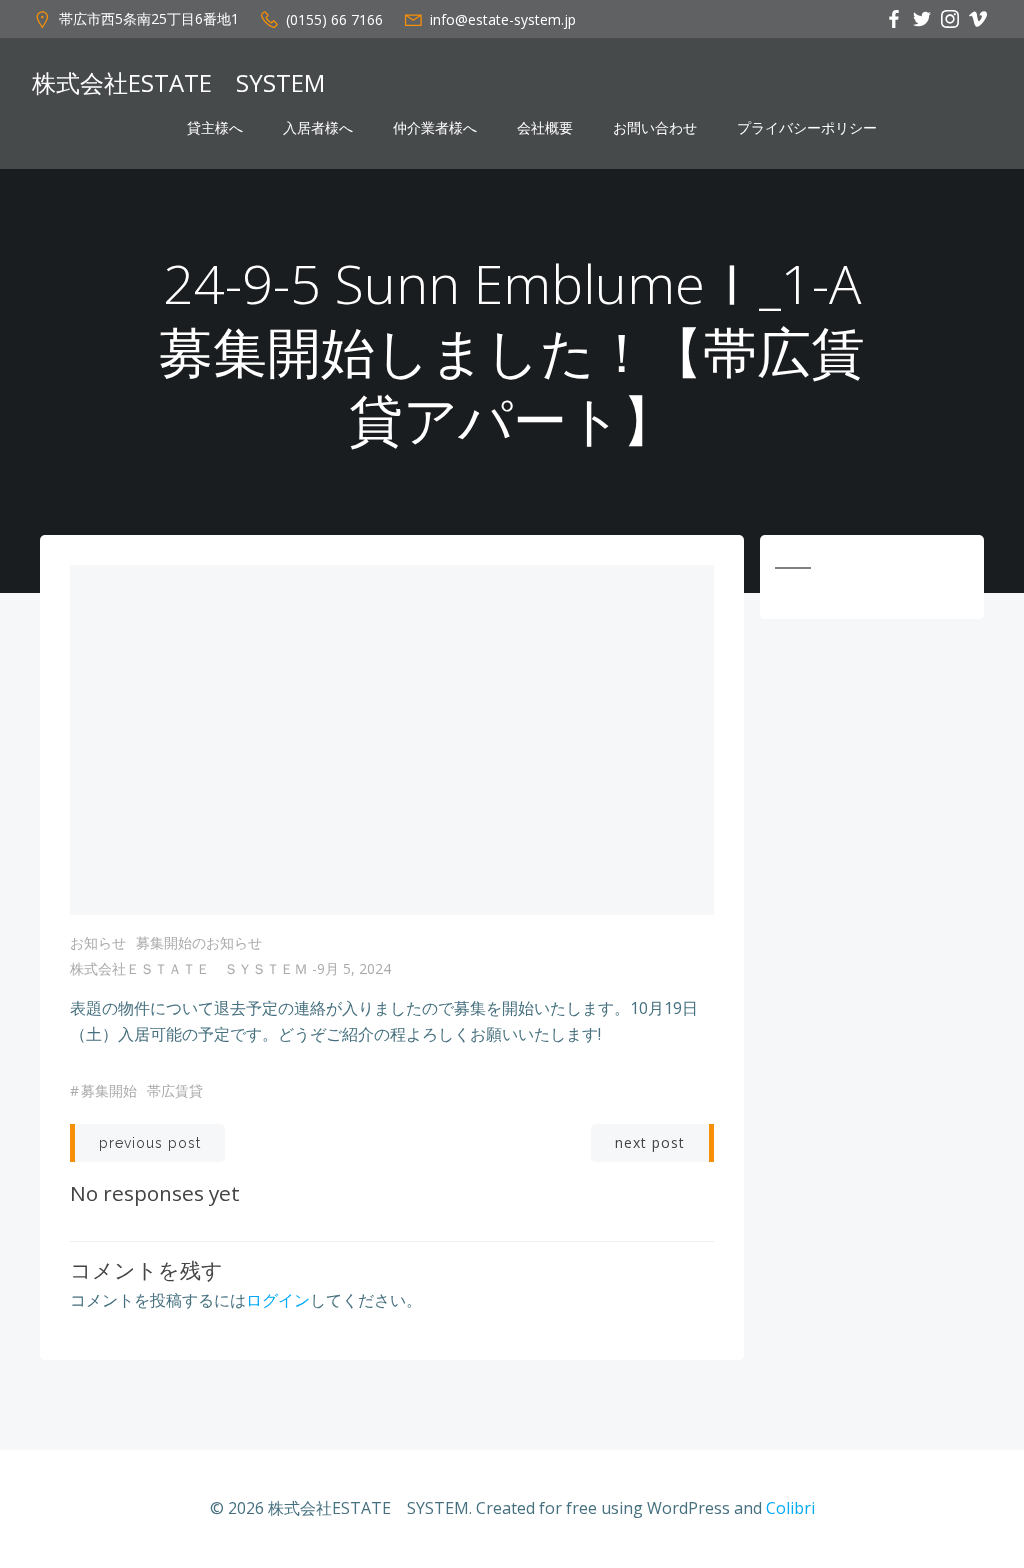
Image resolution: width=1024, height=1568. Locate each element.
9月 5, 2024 (354, 968)
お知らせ (98, 942)
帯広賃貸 (175, 1090)
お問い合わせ (655, 128)
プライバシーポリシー (807, 128)
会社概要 (545, 128)
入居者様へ (318, 128)
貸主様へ (215, 128)
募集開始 (109, 1090)
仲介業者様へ (435, 128)
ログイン (278, 1300)
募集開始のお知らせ (199, 942)
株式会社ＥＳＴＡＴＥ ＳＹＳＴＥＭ (189, 968)
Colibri (790, 1508)
